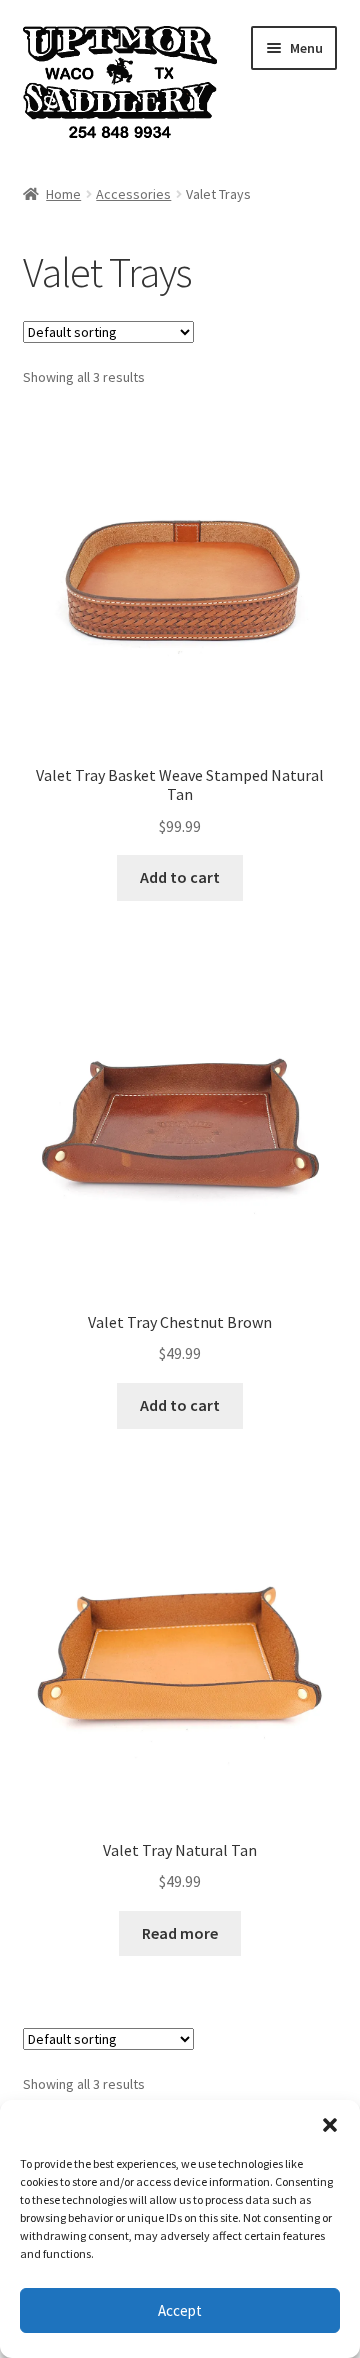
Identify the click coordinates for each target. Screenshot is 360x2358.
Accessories (133, 194)
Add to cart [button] (180, 877)
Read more (180, 1933)
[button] (330, 2125)
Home (63, 194)
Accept (180, 2310)
